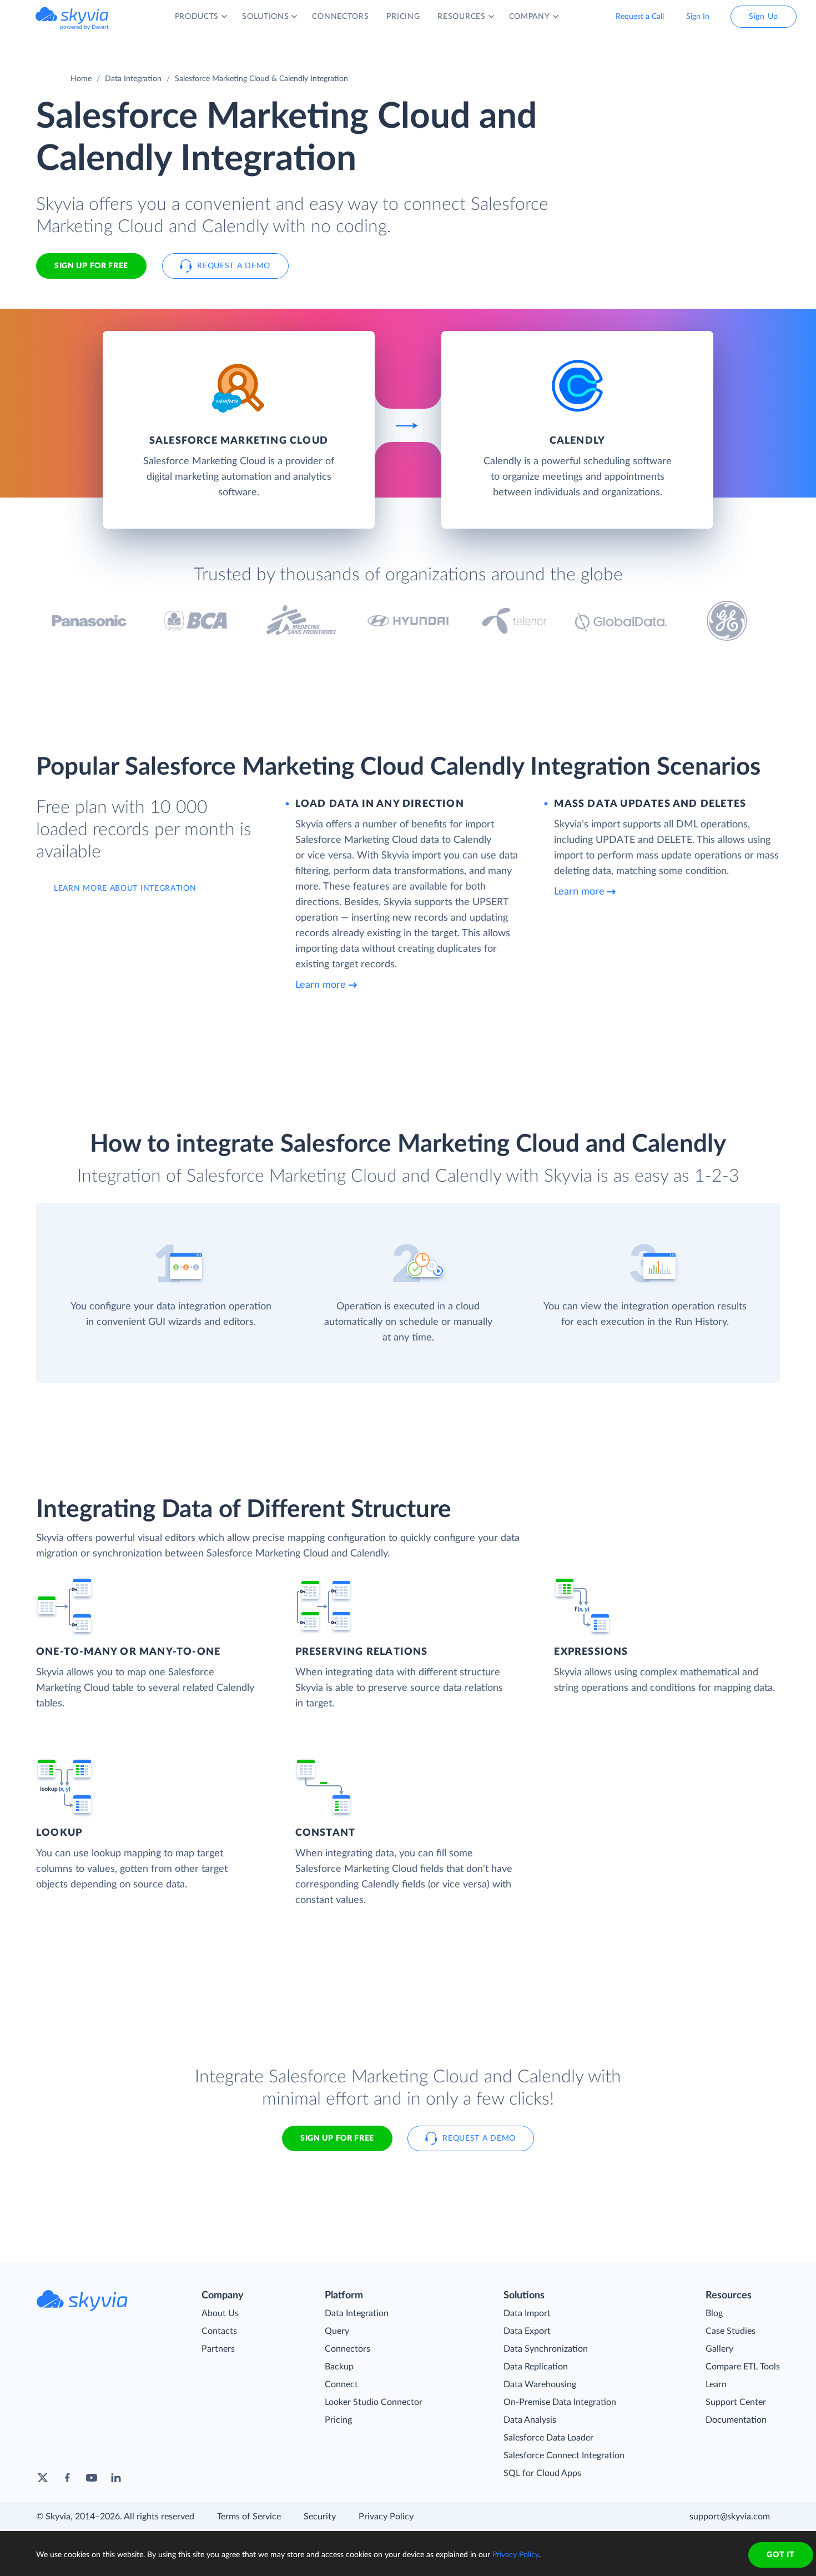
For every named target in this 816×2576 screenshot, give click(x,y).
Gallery (719, 2349)
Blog (714, 2313)
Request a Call (640, 17)
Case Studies (731, 2331)
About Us (220, 2313)
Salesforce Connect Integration (564, 2456)
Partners (218, 2349)
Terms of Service (249, 2517)
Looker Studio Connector (374, 2402)
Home (81, 79)
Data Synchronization (546, 2349)
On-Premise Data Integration (560, 2402)
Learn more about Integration (125, 888)
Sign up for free (337, 2138)
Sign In (698, 17)
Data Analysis (530, 2420)
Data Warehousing (540, 2384)
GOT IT (780, 2555)
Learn (716, 2384)
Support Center (736, 2402)
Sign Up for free (91, 266)
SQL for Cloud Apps (542, 2473)
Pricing (338, 2420)
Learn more (321, 985)
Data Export (527, 2331)
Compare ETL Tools (743, 2367)
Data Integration (133, 79)
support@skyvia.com (730, 2517)
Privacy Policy (386, 2517)
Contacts (219, 2331)
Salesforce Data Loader (548, 2438)
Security (320, 2517)
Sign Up (764, 17)
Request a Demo (234, 266)
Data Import (527, 2313)
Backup (339, 2367)
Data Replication (536, 2367)
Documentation (736, 2420)
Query (337, 2331)
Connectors (347, 2349)
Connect (341, 2384)
